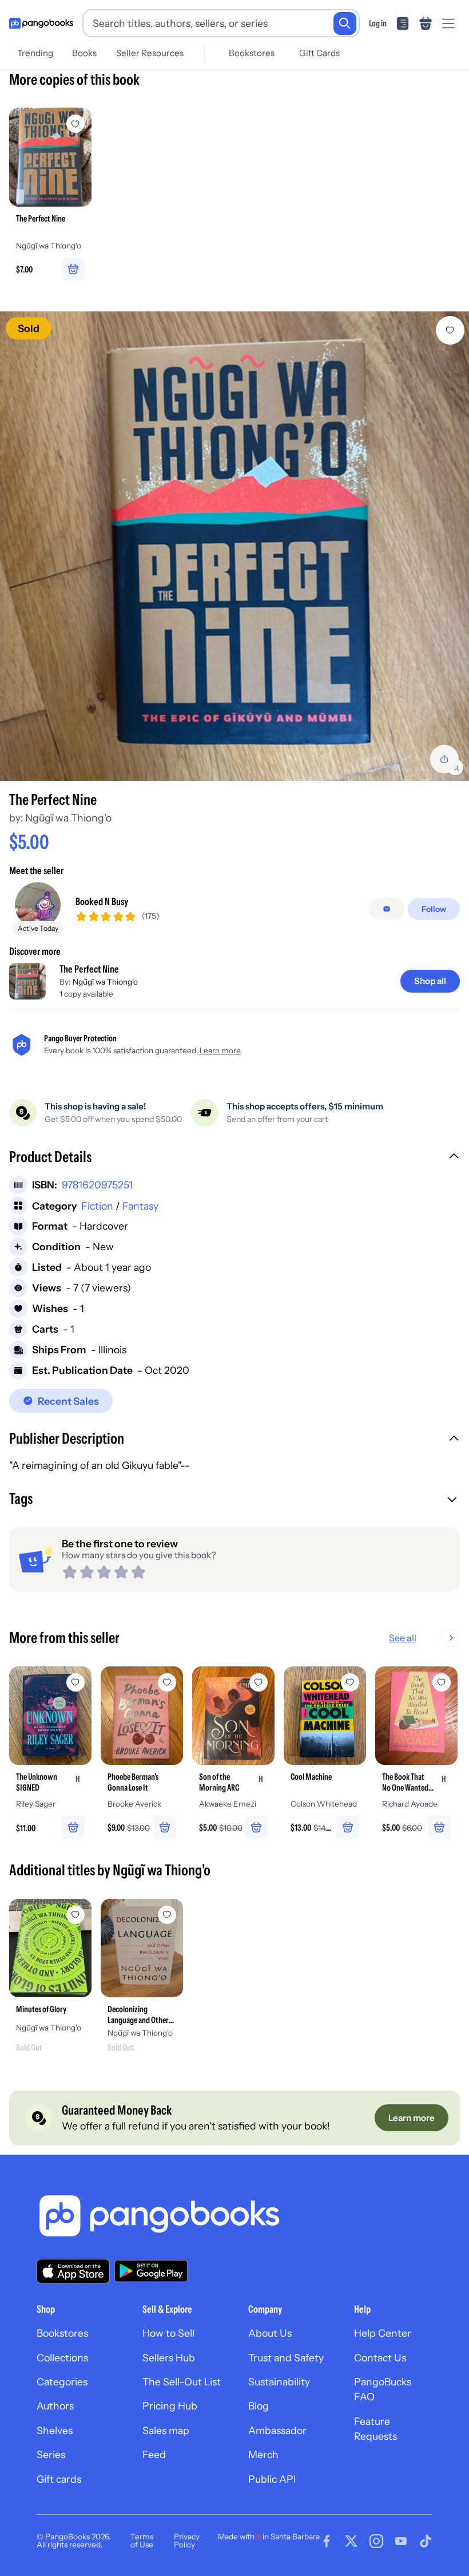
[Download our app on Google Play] (151, 2271)
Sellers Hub (169, 2358)
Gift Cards (319, 53)
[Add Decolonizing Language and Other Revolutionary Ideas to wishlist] (167, 1915)
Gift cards (59, 2479)
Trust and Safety (286, 2358)
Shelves (55, 2430)
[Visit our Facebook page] (327, 2541)
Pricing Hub (170, 2406)
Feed (154, 2454)
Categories (62, 2382)
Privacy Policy (187, 2541)
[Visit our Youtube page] (401, 2541)
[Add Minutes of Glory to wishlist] (75, 1915)
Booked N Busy (102, 901)
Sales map (166, 2430)
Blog (259, 2406)
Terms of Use (142, 2541)
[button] (234, 1158)
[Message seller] (387, 909)
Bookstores (252, 53)
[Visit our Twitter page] (351, 2541)
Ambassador (277, 2430)
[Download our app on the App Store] (73, 2271)
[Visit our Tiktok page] (426, 2541)
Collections (62, 2358)
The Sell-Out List (182, 2382)
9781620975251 (97, 1185)
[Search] (345, 23)
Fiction (97, 1206)
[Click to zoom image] (234, 546)
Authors (55, 2406)
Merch (263, 2454)
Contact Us (380, 2358)
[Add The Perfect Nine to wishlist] (450, 330)
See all (403, 1638)
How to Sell (168, 2333)
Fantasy (140, 1206)
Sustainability (279, 2382)
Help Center (383, 2333)
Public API (272, 2479)
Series (51, 2454)
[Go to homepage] (41, 23)
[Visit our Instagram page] (376, 2541)
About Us (270, 2333)
